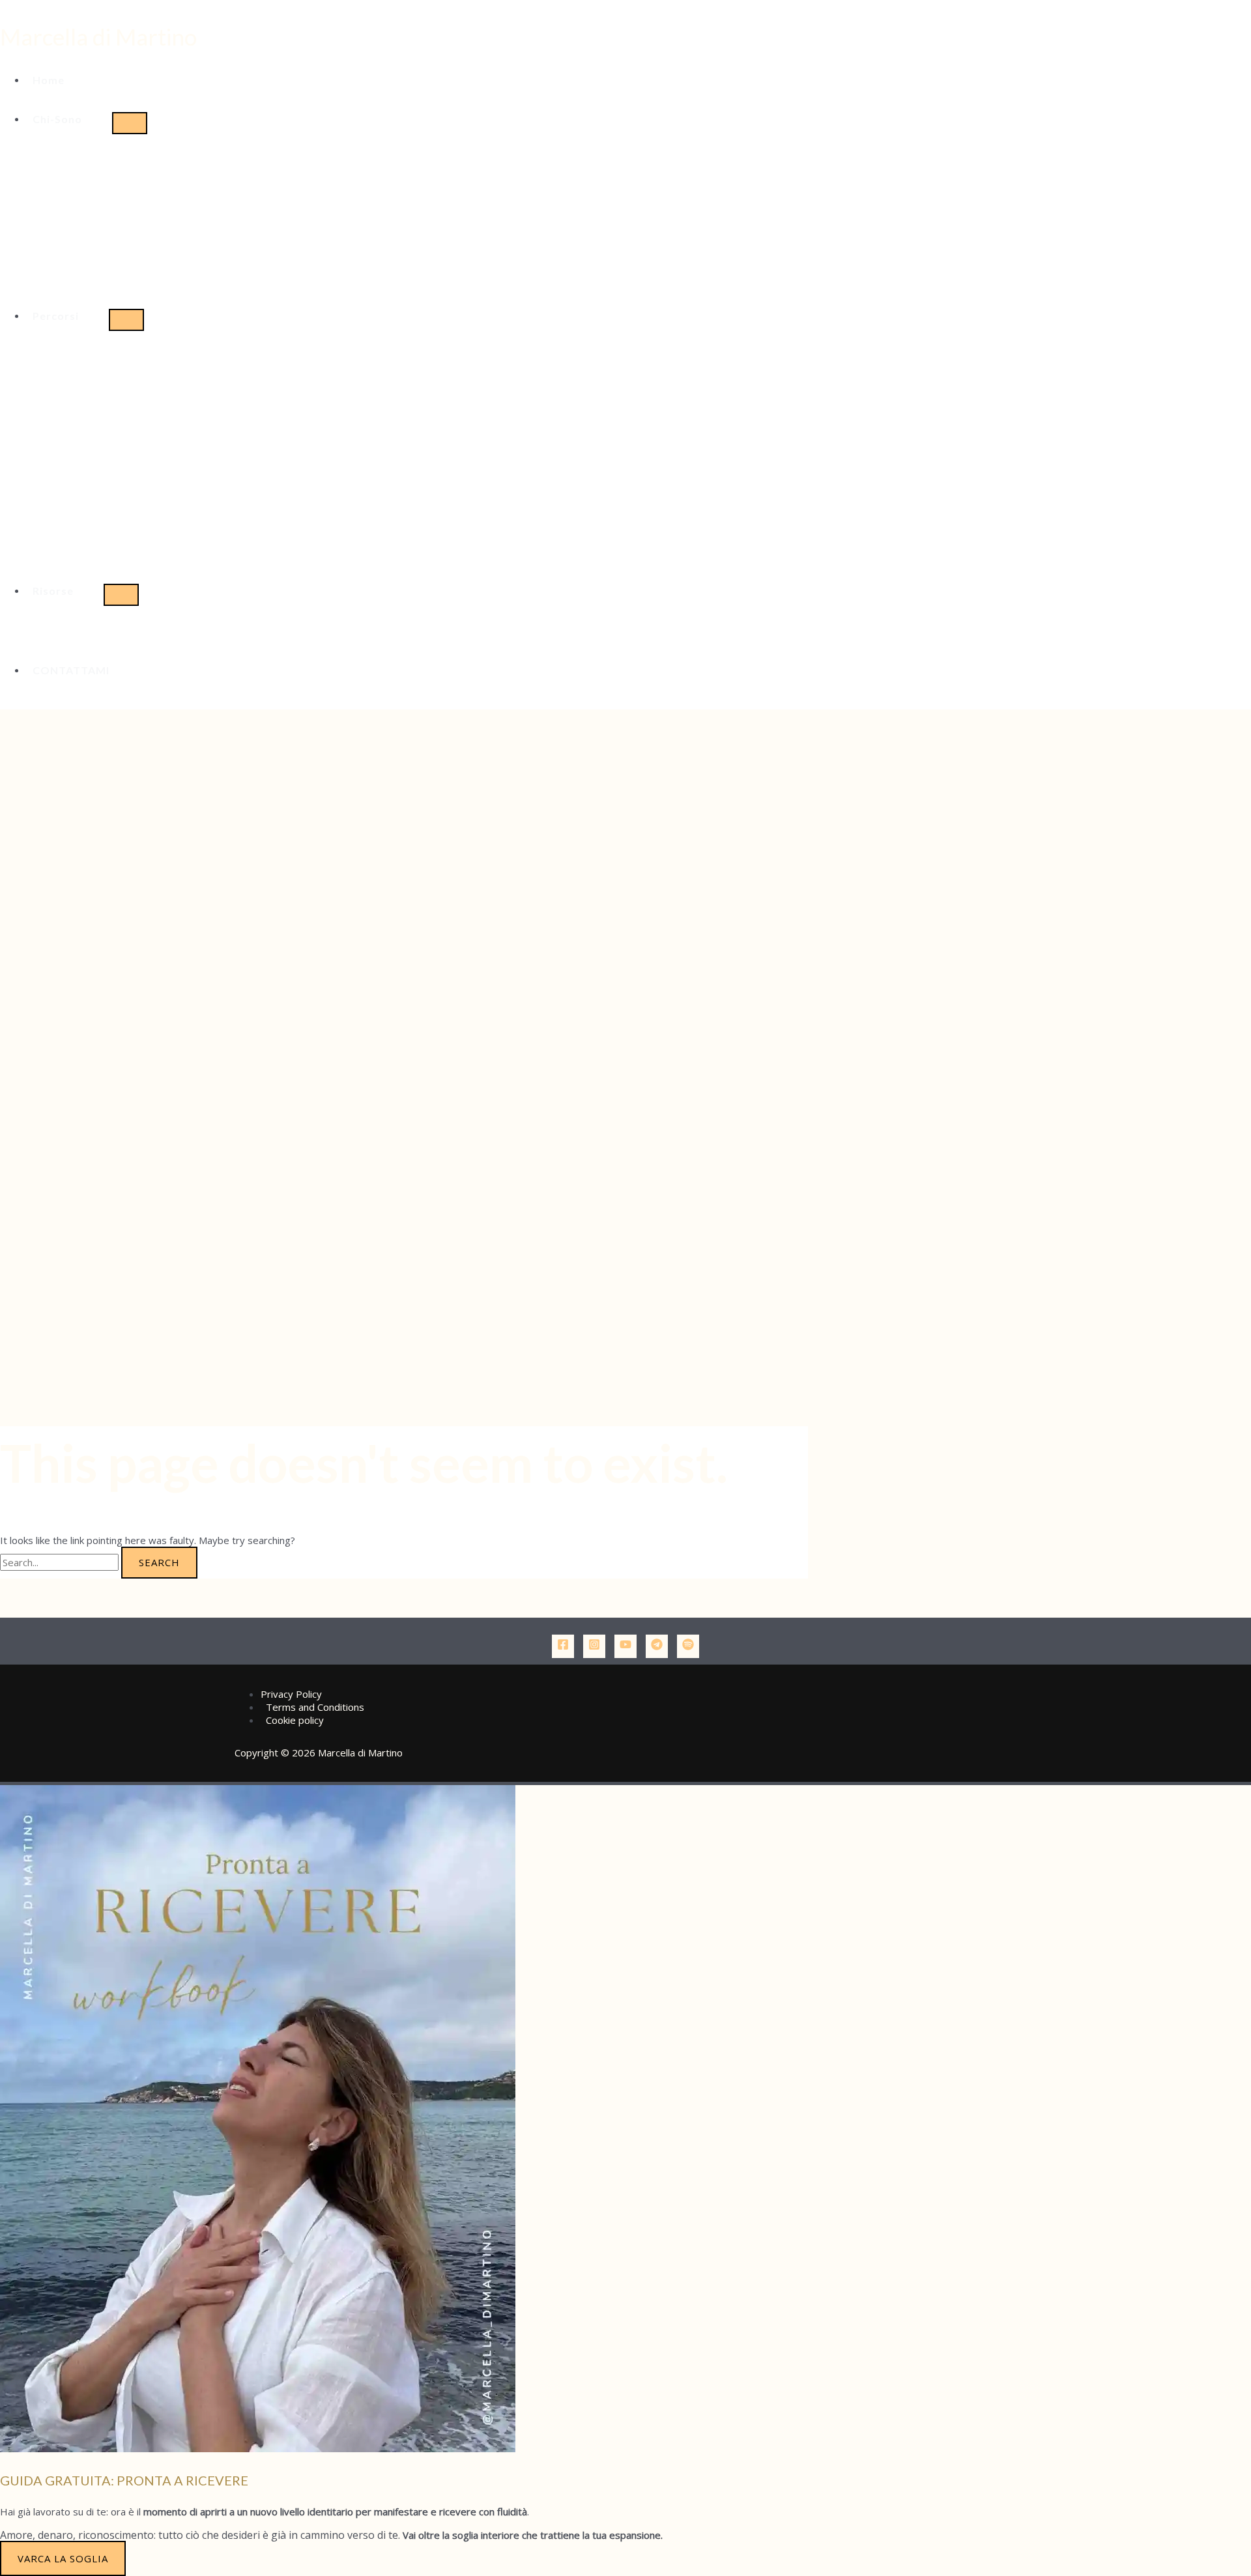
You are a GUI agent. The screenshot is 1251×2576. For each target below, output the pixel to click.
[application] (88, 119)
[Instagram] (594, 1646)
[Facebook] (563, 1646)
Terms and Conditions (315, 1707)
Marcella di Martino (98, 36)
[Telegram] (657, 1646)
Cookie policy (295, 1720)
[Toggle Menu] (130, 123)
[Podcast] (688, 1646)
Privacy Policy (291, 1694)
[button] (69, 119)
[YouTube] (625, 1646)
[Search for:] (61, 1562)
